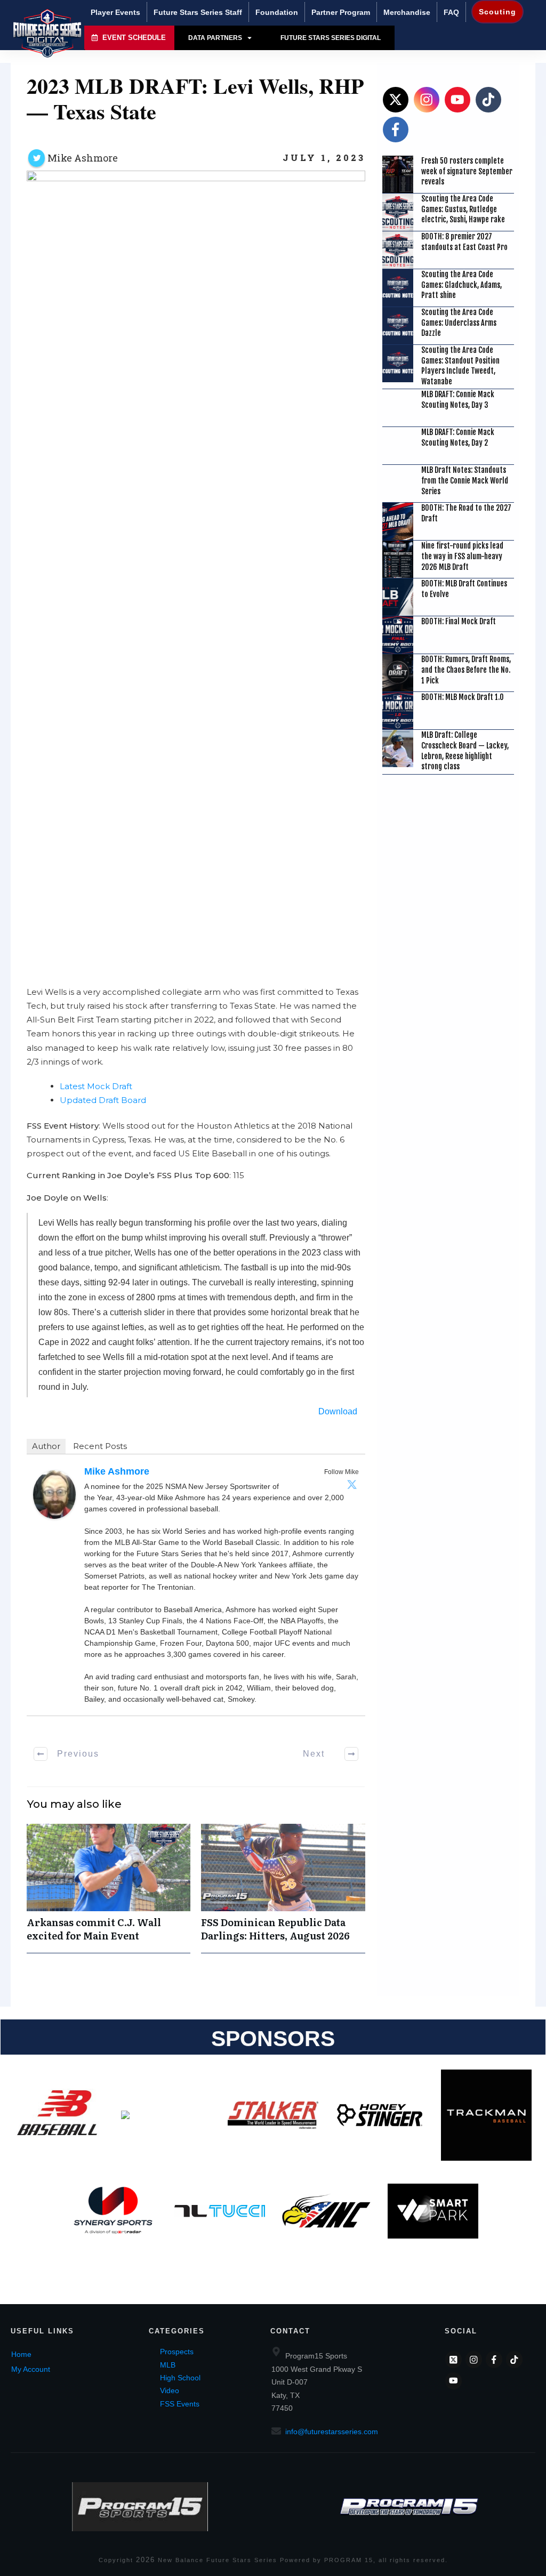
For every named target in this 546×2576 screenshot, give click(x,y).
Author (46, 1446)
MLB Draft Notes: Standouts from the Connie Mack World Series (465, 480)
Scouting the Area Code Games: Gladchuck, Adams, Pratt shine (461, 285)
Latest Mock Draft (96, 1086)
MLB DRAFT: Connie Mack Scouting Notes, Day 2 (458, 437)
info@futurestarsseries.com (332, 2432)
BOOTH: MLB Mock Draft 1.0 (463, 697)
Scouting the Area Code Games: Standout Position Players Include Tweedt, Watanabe (460, 366)
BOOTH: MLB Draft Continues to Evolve (464, 589)
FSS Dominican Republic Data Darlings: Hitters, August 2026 (283, 1888)
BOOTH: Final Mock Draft (459, 621)
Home (21, 2354)
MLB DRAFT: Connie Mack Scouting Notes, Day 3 (458, 400)
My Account (31, 2369)
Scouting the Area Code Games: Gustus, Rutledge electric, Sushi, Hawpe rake (463, 209)
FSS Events (180, 2404)
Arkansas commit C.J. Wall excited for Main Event (109, 1888)
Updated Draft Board (103, 1100)
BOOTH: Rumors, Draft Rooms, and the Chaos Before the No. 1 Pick (466, 670)
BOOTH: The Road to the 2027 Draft (466, 513)
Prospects (177, 2352)
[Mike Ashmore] (54, 1494)
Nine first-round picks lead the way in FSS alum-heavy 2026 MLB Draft (462, 556)
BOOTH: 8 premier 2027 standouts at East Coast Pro (464, 242)
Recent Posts (100, 1446)
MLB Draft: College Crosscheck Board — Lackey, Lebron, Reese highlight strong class (465, 751)
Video (170, 2390)
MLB (168, 2365)
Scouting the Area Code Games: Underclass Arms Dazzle (459, 323)
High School (180, 2378)
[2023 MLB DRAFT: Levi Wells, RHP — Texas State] (196, 570)
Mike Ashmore (83, 158)
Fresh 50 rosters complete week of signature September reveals (467, 171)
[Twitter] (352, 1484)
